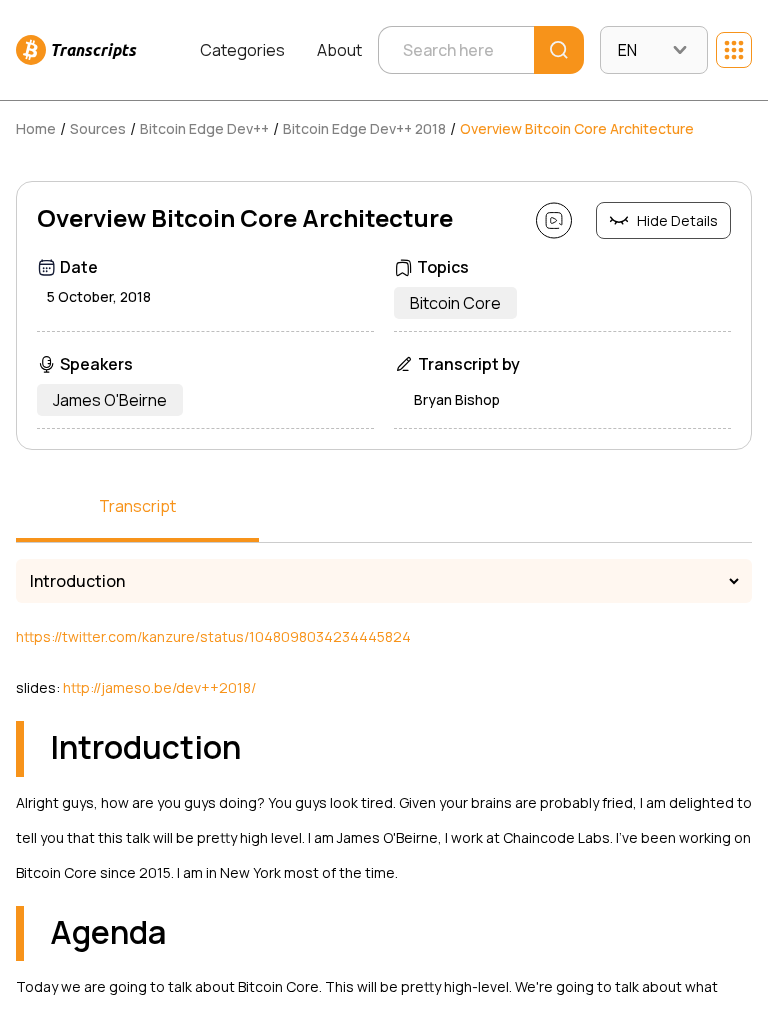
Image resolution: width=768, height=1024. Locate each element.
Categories (242, 50)
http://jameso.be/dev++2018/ (159, 687)
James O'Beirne (110, 400)
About (339, 50)
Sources (98, 128)
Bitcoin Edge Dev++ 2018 (364, 128)
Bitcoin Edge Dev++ (204, 128)
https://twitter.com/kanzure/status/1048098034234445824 (213, 636)
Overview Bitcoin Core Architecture (577, 128)
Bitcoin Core (455, 303)
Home (36, 128)
